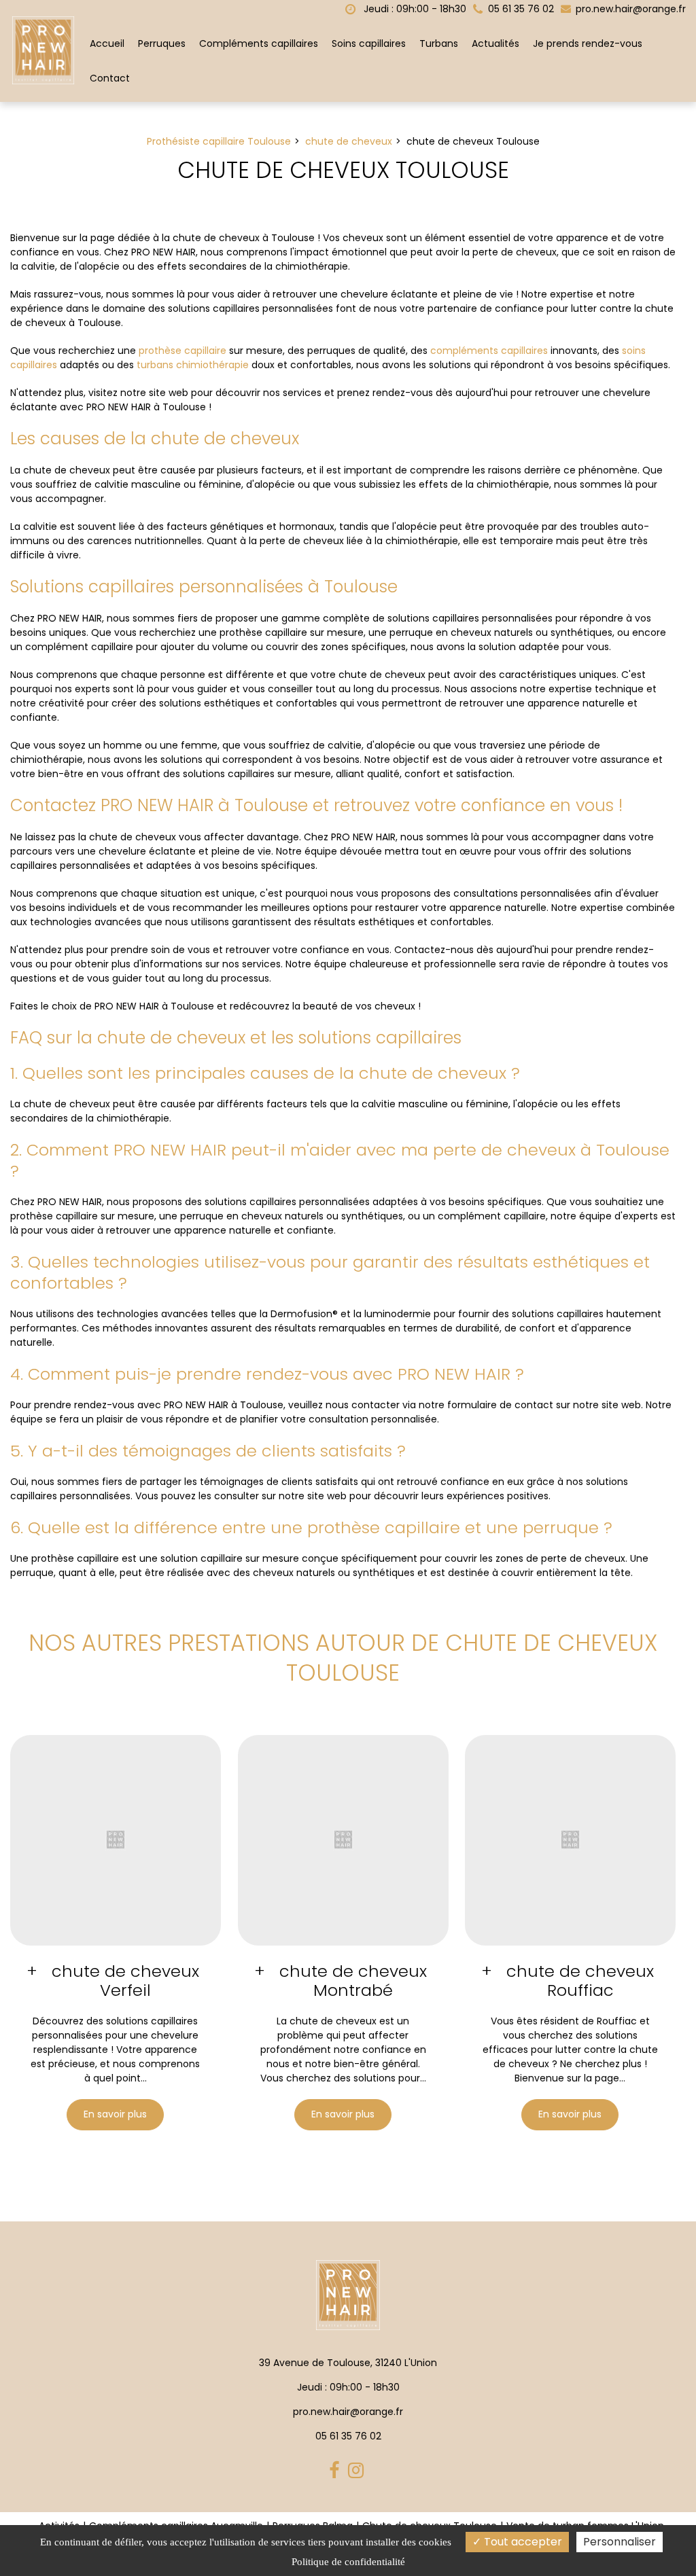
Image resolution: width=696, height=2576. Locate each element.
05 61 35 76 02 (348, 2436)
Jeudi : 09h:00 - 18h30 (414, 9)
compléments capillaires (489, 351)
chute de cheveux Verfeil (125, 1981)
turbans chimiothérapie (193, 365)
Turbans (439, 43)
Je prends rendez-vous (588, 43)
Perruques (162, 43)
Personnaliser (620, 2542)
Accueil (107, 43)
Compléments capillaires (259, 43)
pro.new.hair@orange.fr (629, 9)
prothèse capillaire (182, 351)
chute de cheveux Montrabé (353, 1981)
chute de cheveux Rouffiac (581, 1981)
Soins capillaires (369, 43)
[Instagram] (358, 2471)
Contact (110, 78)
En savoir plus (115, 2114)
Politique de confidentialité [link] (348, 2562)
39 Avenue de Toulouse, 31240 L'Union (348, 2363)
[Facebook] (336, 2471)
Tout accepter (522, 2542)
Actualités (495, 43)
